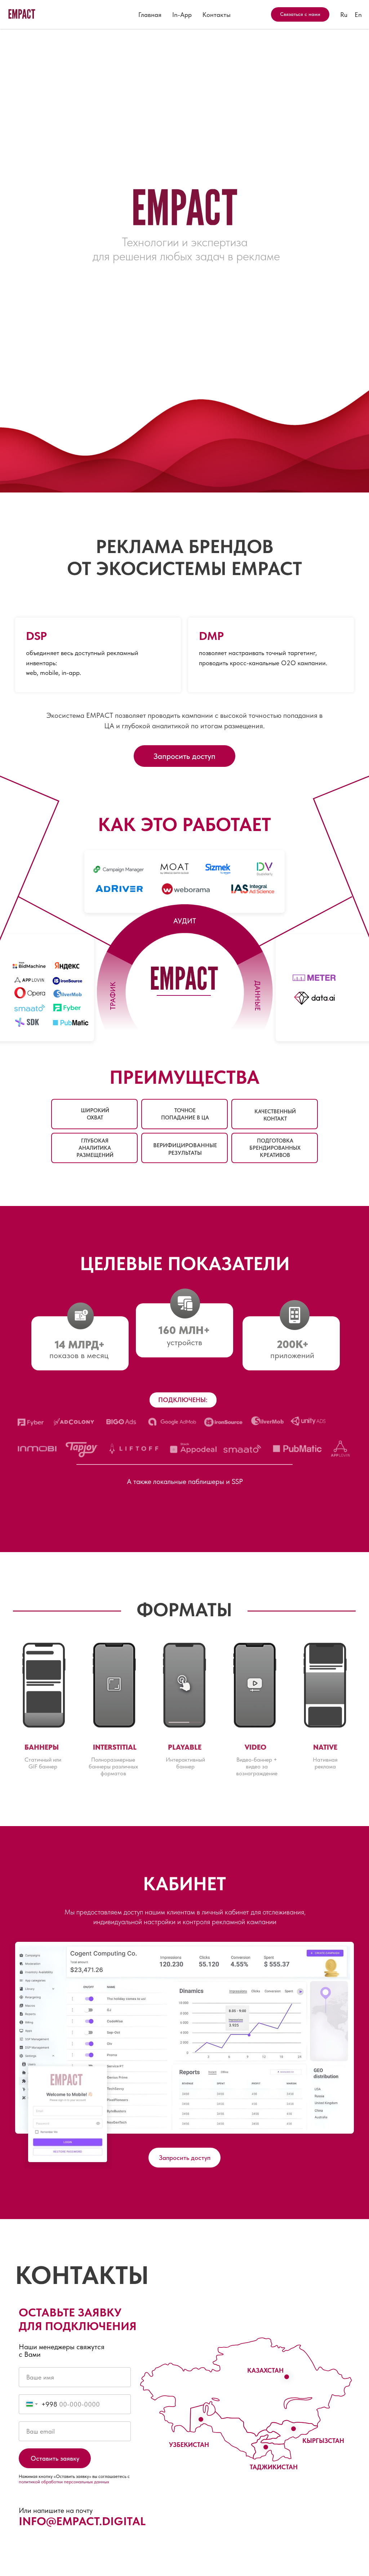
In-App (182, 15)
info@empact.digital (82, 2521)
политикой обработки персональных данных (64, 2482)
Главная (150, 15)
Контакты (217, 15)
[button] (184, 756)
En (358, 15)
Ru (344, 15)
